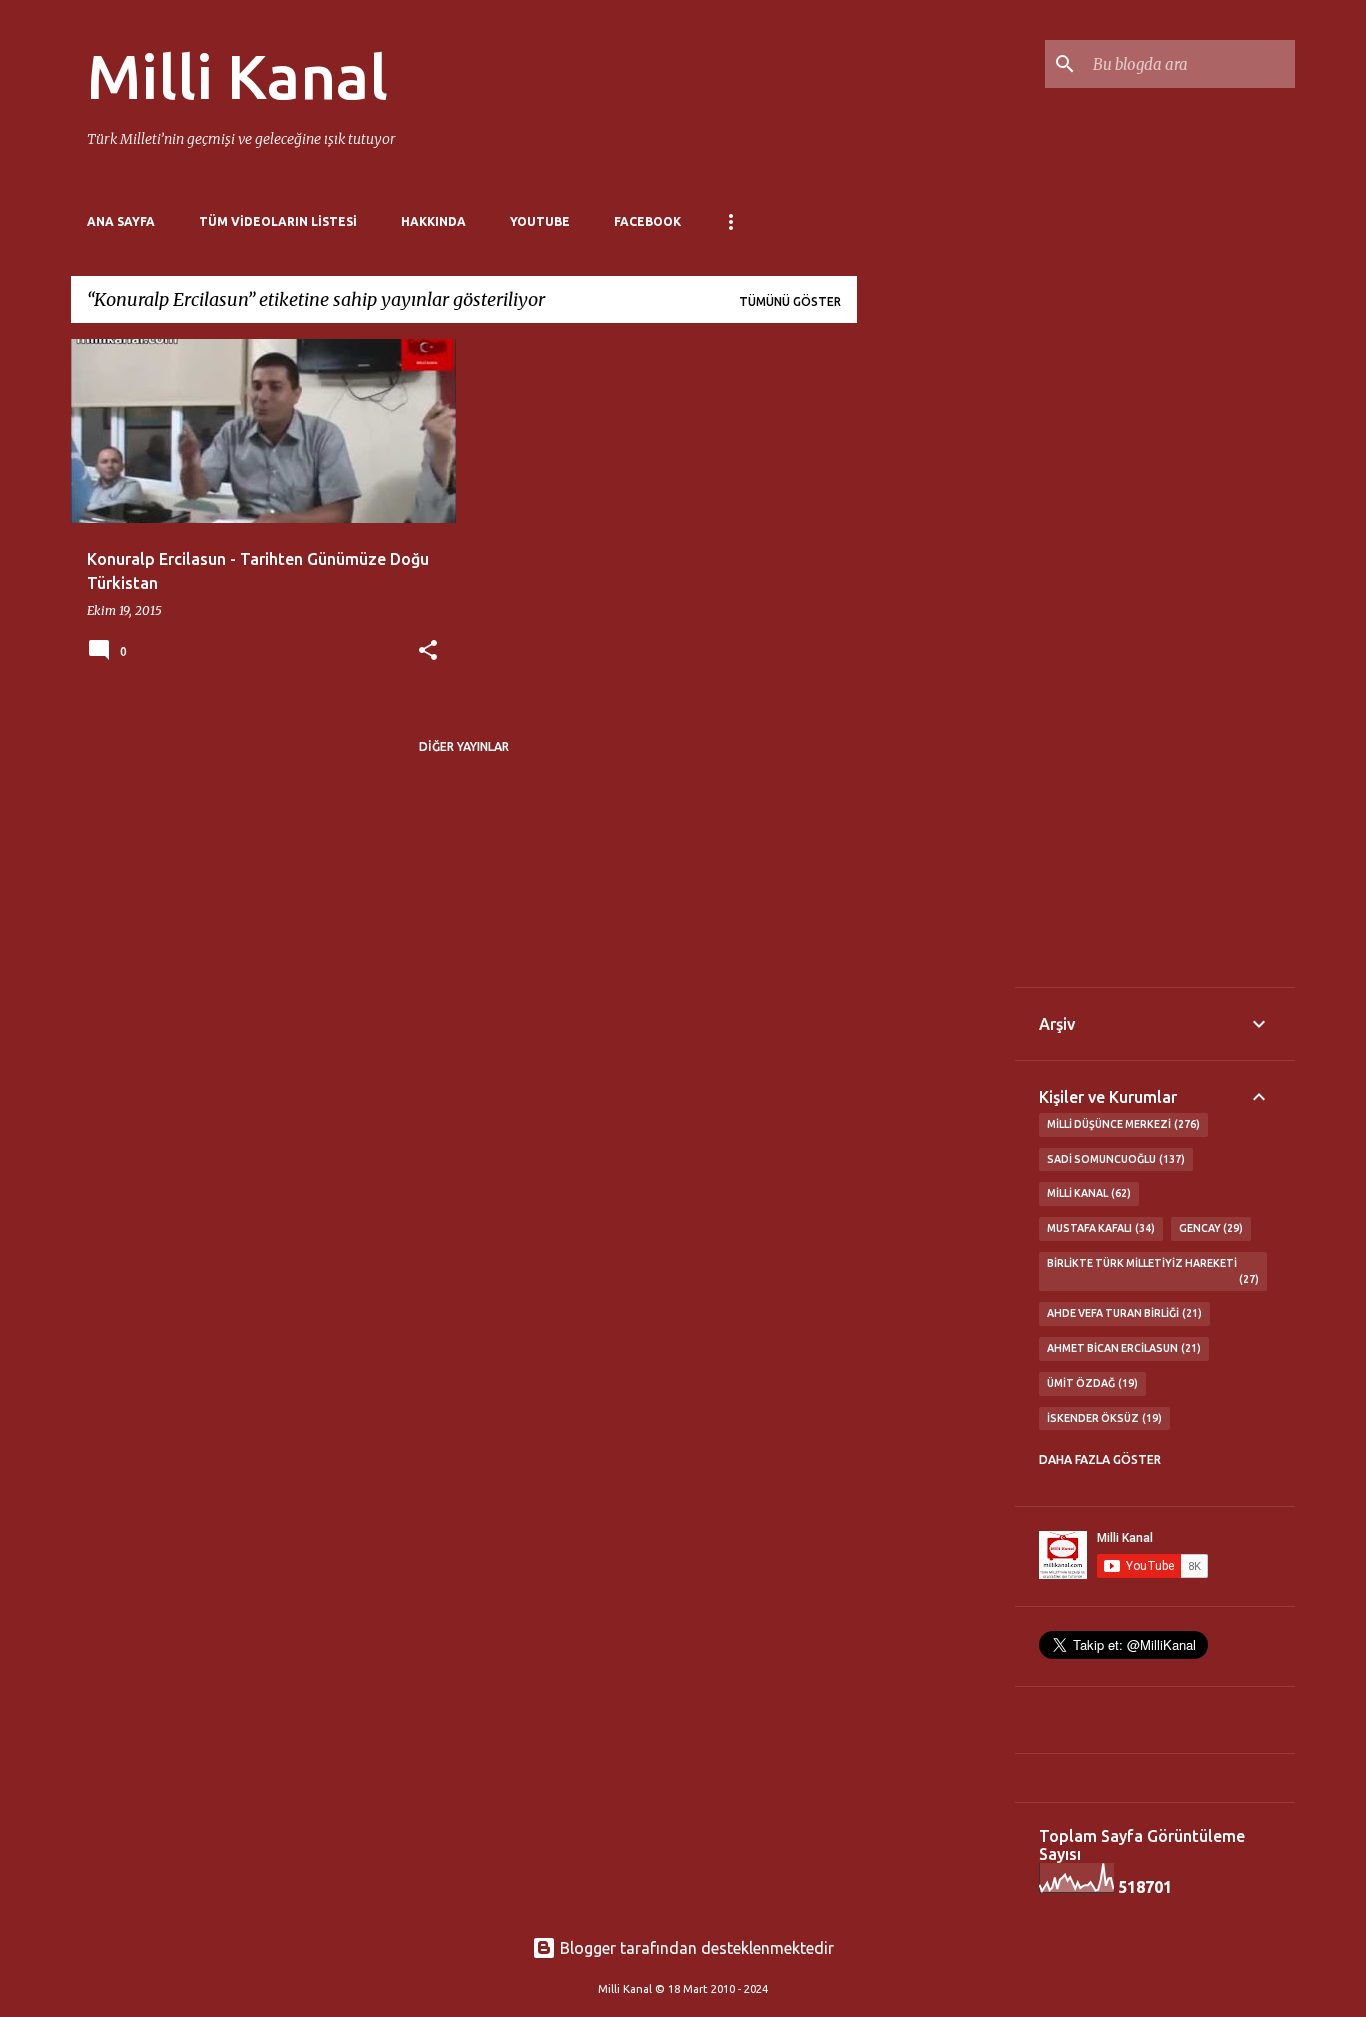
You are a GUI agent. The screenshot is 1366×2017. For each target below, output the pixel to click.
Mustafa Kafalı (1099, 1228)
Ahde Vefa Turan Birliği (1122, 1313)
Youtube (540, 221)
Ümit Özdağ (1090, 1383)
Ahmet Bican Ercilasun (1122, 1348)
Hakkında (433, 221)
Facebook (647, 221)
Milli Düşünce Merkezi (1121, 1124)
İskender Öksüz (1102, 1418)
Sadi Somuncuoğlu (1114, 1159)
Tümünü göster (790, 301)
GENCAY (1209, 1228)
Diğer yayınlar (464, 746)
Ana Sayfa (121, 221)
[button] (428, 651)
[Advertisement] (936, 639)
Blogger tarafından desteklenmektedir (695, 1948)
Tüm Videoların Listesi (278, 221)
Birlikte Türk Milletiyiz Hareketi (1151, 1271)
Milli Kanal (237, 76)
